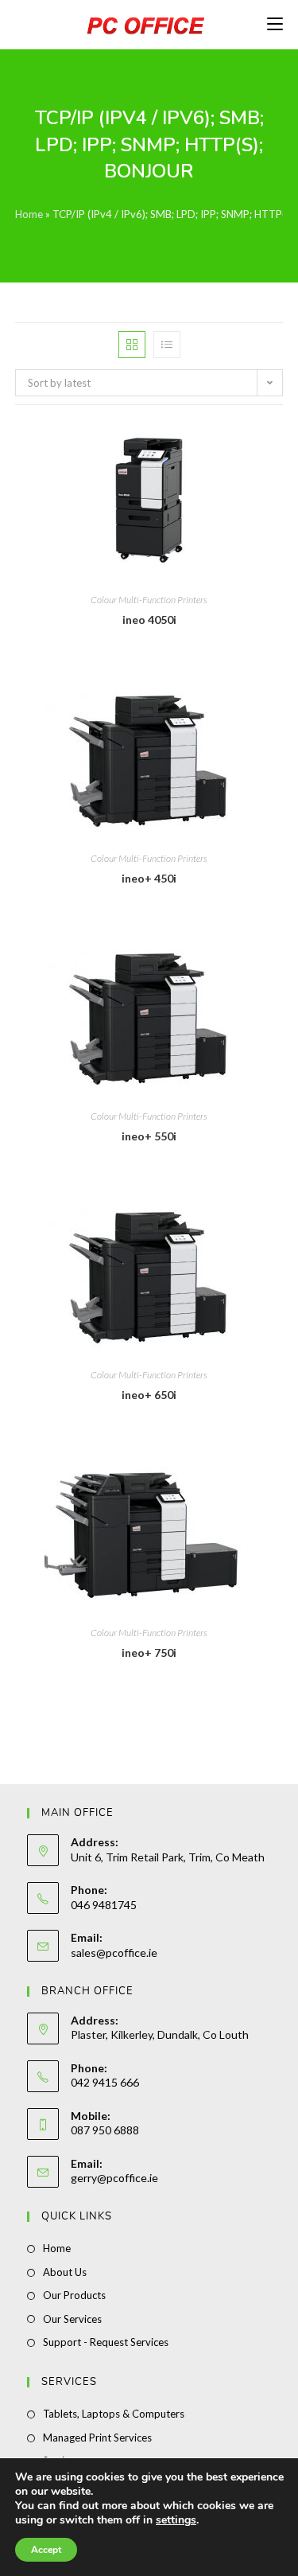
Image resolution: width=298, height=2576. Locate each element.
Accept (46, 2550)
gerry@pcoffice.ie (114, 2178)
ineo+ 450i (149, 878)
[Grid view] (132, 345)
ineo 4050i (149, 620)
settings (176, 2520)
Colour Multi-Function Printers (149, 600)
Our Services (72, 2319)
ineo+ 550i (149, 1136)
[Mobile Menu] (275, 24)
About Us (65, 2272)
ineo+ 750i (149, 1652)
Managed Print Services (97, 2438)
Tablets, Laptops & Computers (114, 2414)
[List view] (167, 345)
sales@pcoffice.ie (114, 1952)
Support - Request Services (106, 2342)
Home (29, 214)
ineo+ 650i (149, 1395)
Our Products (74, 2295)
